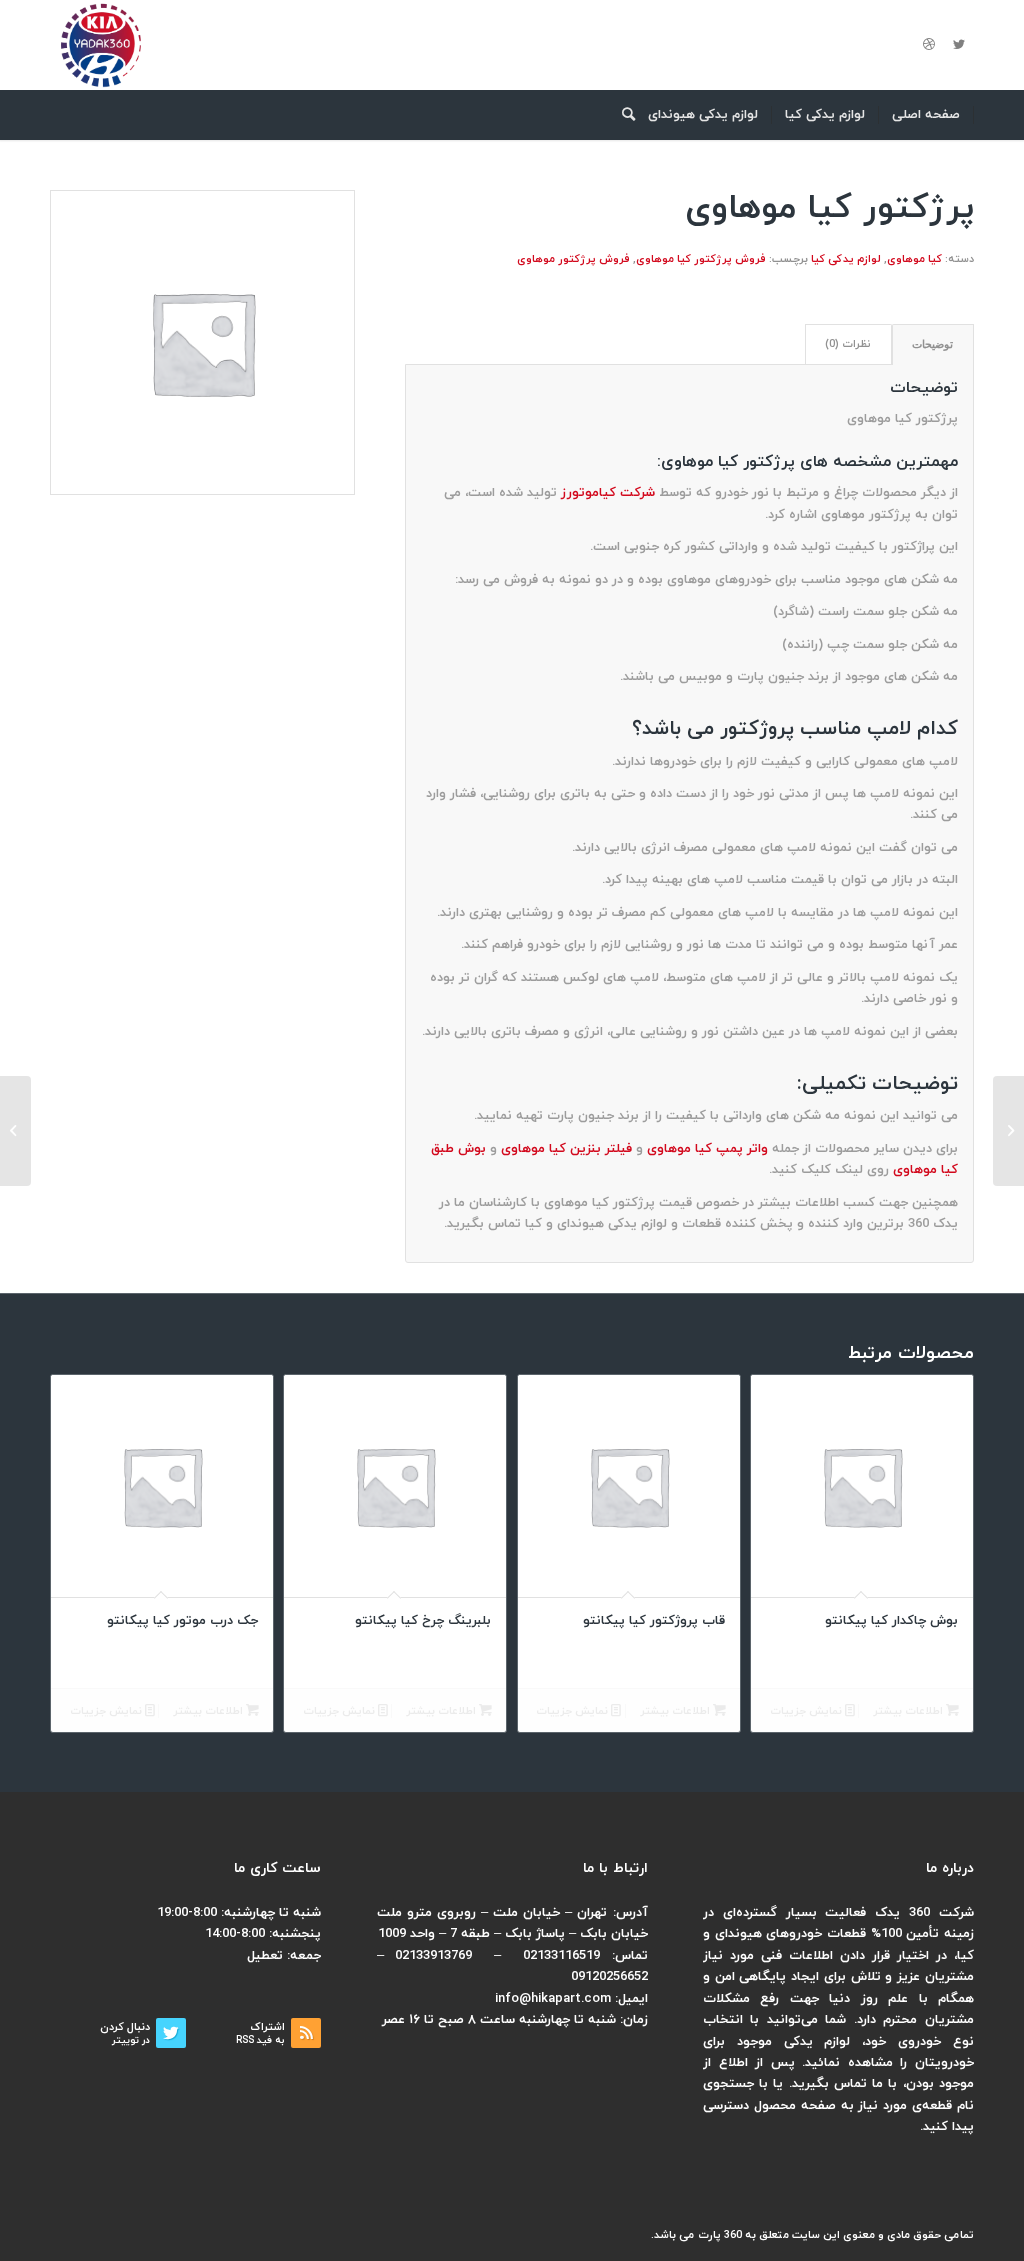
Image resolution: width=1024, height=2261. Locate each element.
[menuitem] (926, 115)
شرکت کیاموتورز (608, 493)
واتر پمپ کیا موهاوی (707, 1149)
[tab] (933, 344)
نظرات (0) (848, 344)
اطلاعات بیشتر (909, 1711)
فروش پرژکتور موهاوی (573, 259)
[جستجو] (622, 115)
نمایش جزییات (807, 1711)
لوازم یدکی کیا (846, 259)
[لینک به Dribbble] (929, 45)
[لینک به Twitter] (959, 45)
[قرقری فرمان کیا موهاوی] (1008, 1131)
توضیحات (932, 344)
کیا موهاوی (914, 259)
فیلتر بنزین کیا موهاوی (566, 1149)
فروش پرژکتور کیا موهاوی (701, 259)
